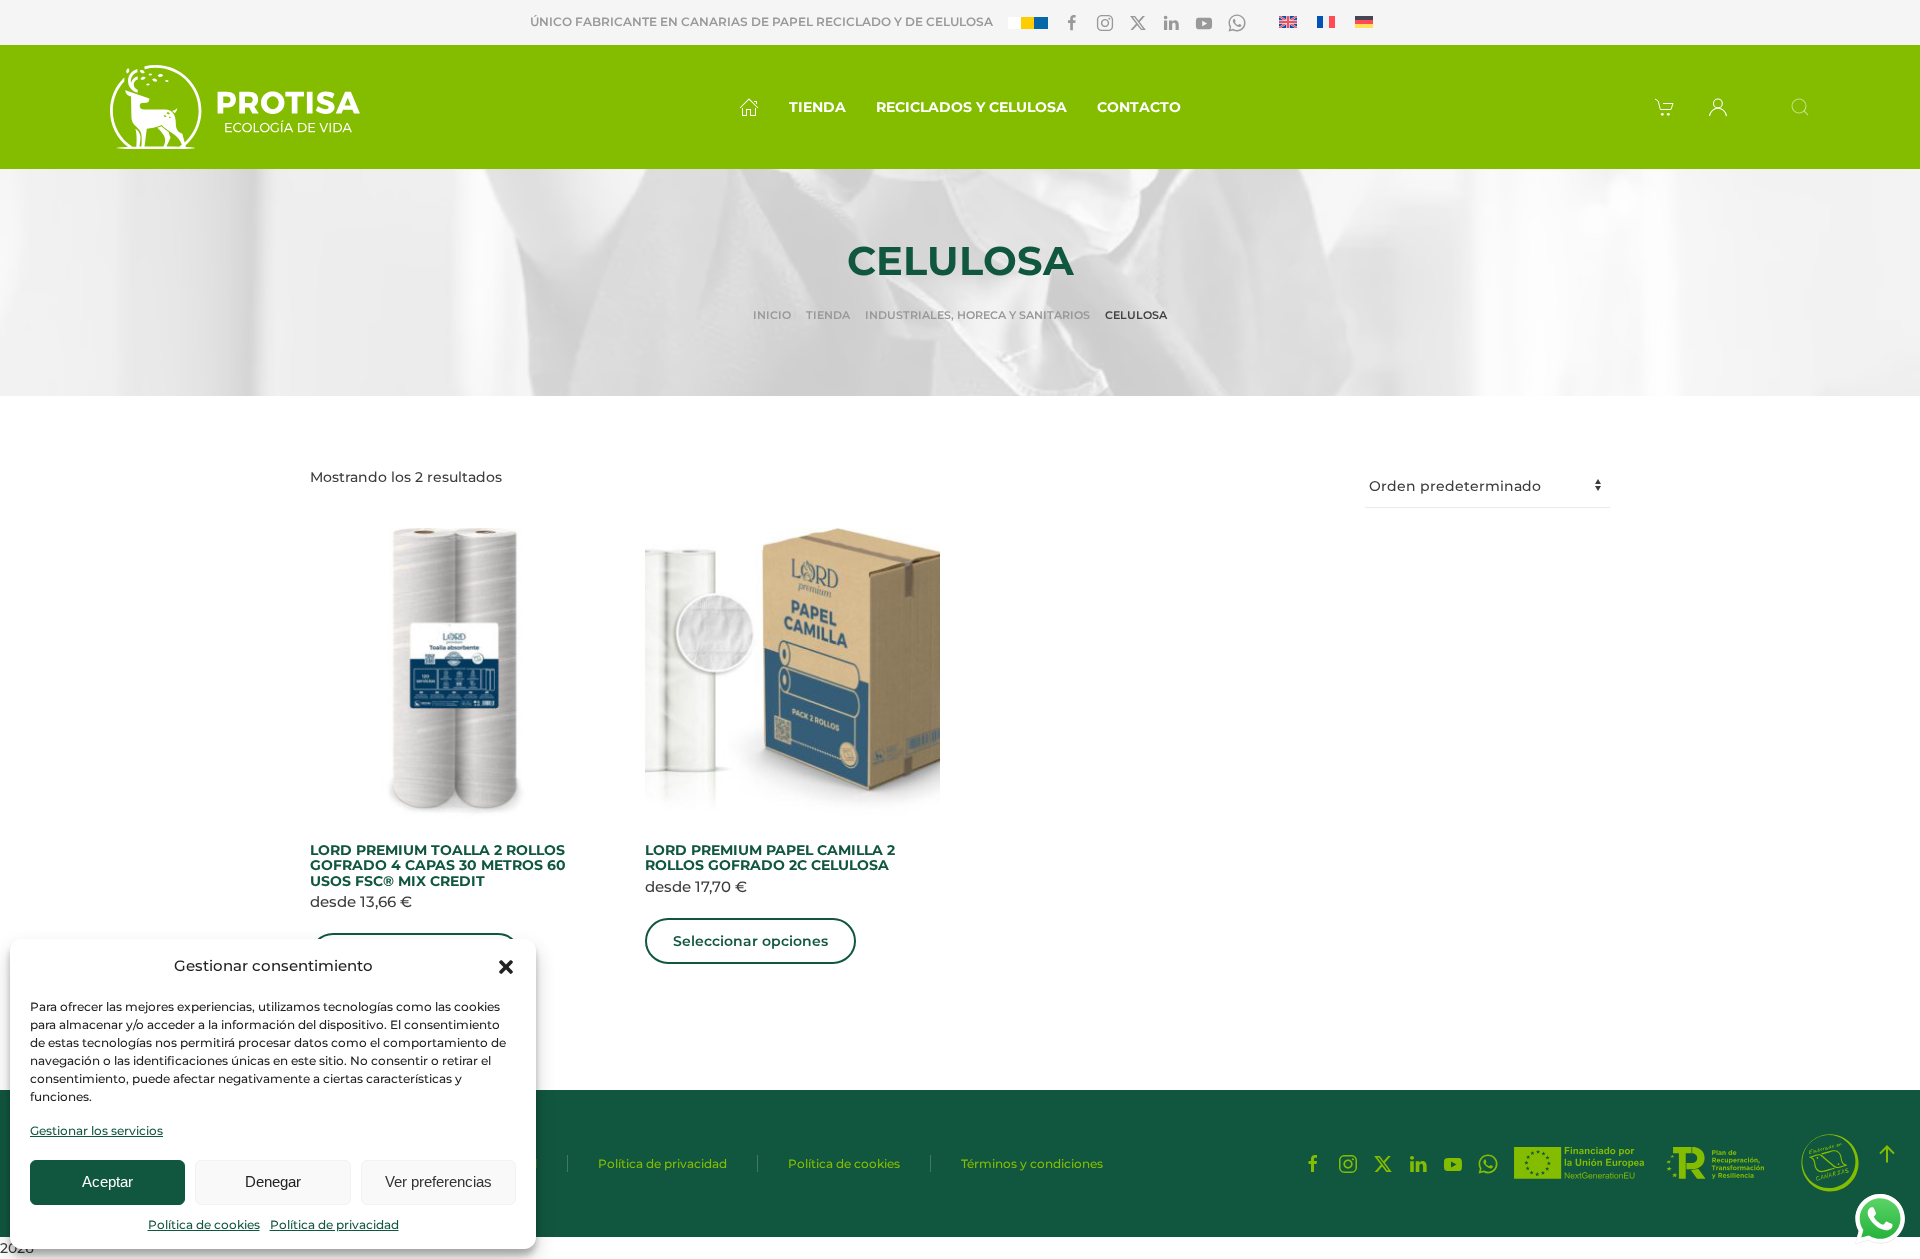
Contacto (1139, 107)
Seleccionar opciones (750, 941)
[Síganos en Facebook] (1072, 22)
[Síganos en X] (1138, 22)
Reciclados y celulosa (971, 107)
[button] (506, 966)
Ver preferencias (438, 1181)
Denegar (273, 1181)
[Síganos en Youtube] (1204, 22)
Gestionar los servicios (96, 1130)
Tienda (817, 107)
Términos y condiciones (1032, 1163)
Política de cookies (204, 1224)
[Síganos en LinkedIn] (1171, 22)
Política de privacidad (334, 1224)
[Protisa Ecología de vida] (235, 107)
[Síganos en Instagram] (1105, 22)
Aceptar (107, 1181)
